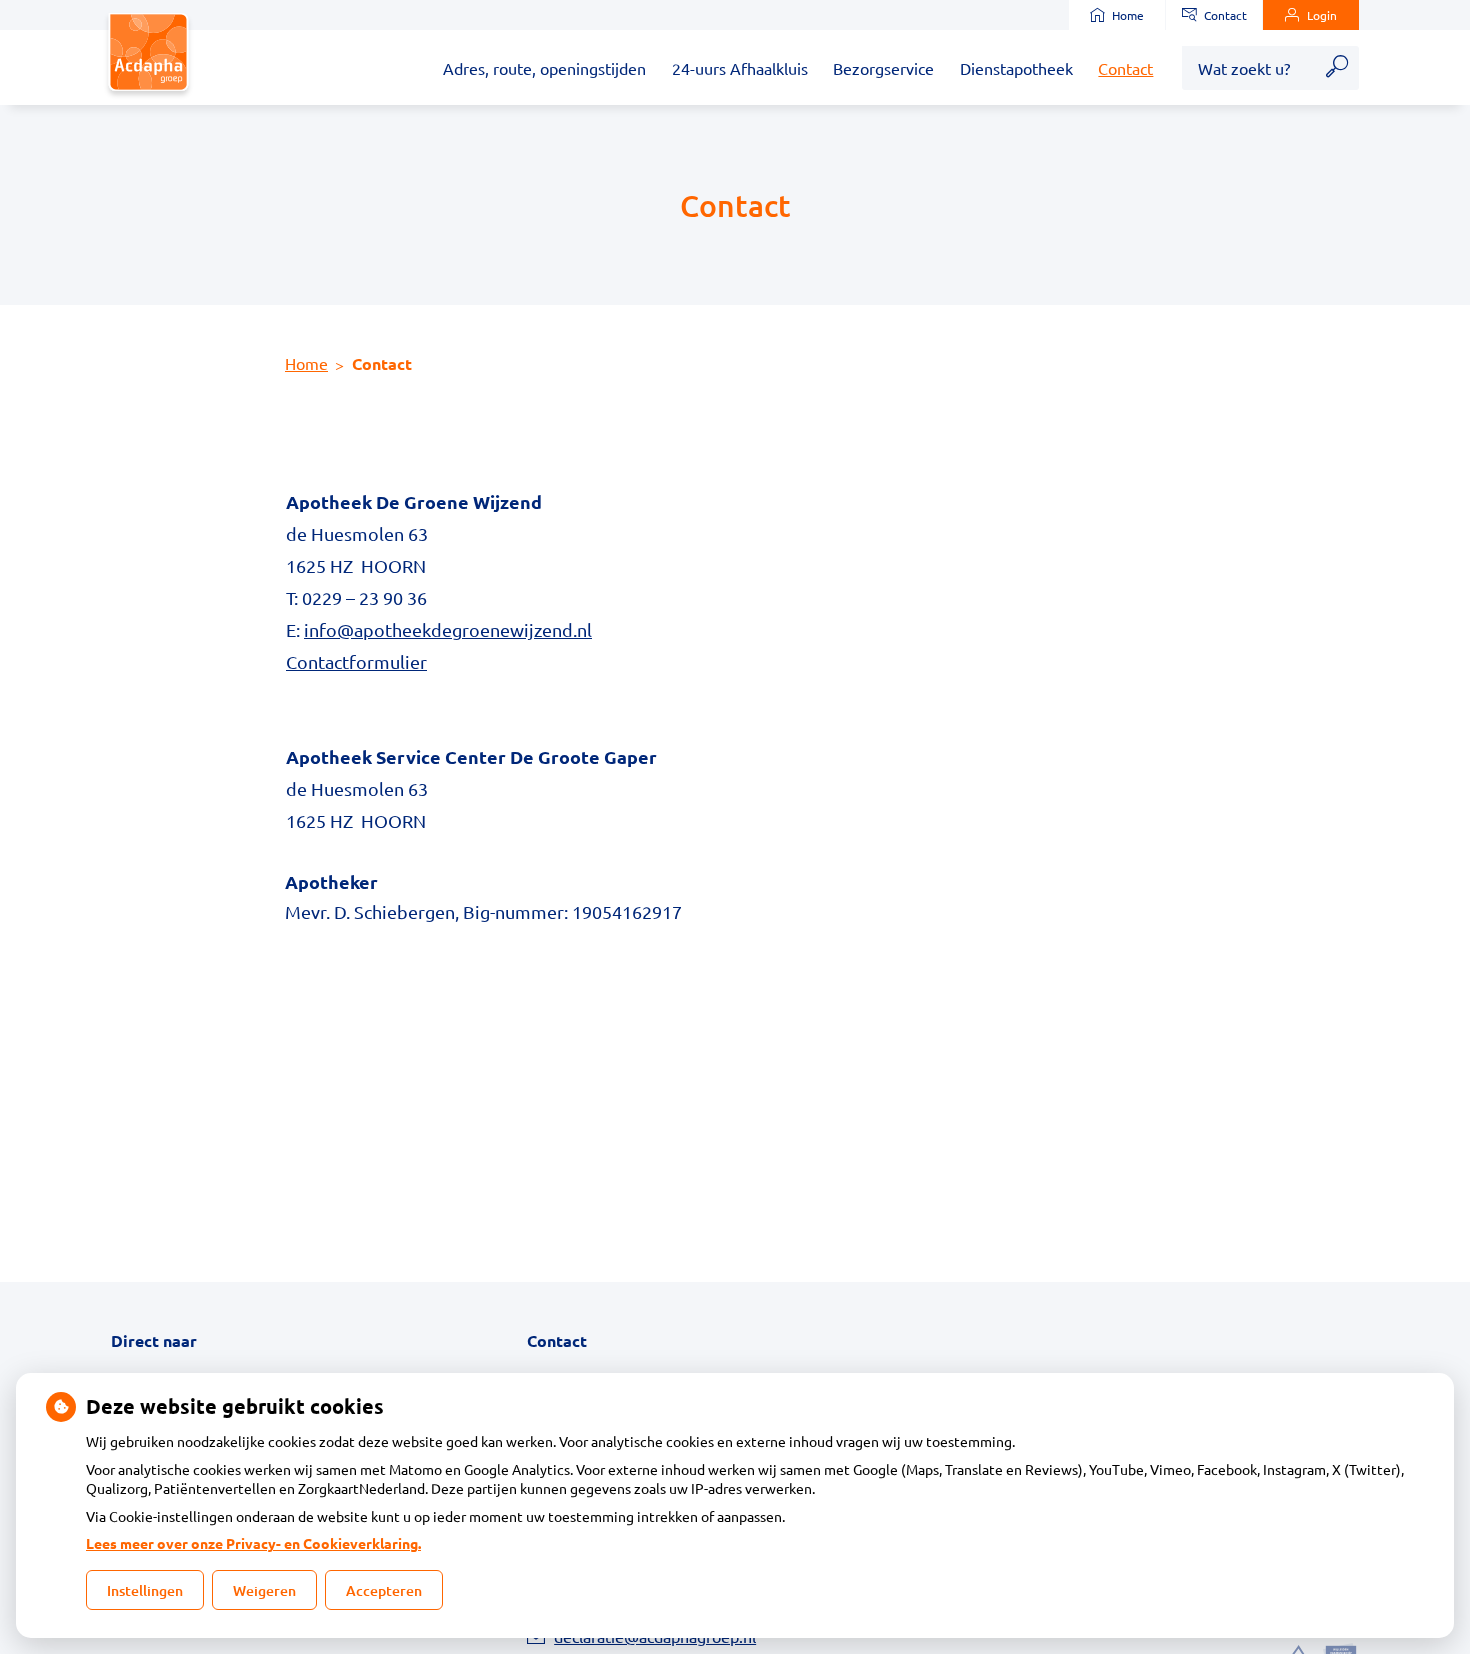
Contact (1225, 15)
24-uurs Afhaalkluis (740, 68)
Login (1322, 15)
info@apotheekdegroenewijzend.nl (448, 629)
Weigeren (264, 1590)
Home (1128, 15)
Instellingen (145, 1590)
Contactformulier (356, 661)
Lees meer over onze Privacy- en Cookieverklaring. (253, 1543)
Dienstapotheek (1016, 68)
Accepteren (384, 1590)
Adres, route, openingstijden (544, 68)
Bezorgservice (883, 68)
